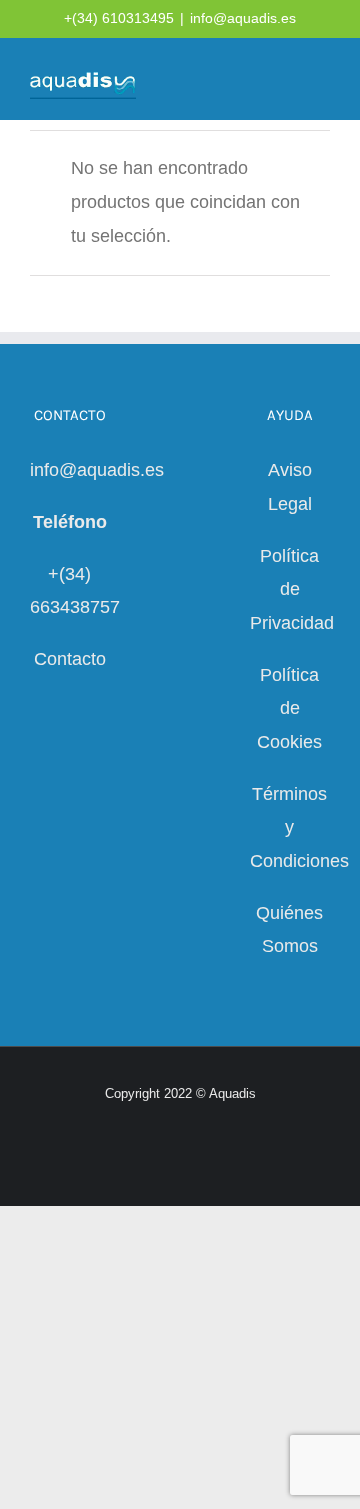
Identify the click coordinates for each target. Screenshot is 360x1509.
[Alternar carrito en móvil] (250, 80)
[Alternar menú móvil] (322, 80)
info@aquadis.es (243, 18)
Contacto (70, 659)
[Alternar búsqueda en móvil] (286, 80)
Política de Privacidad (292, 589)
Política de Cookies (289, 708)
